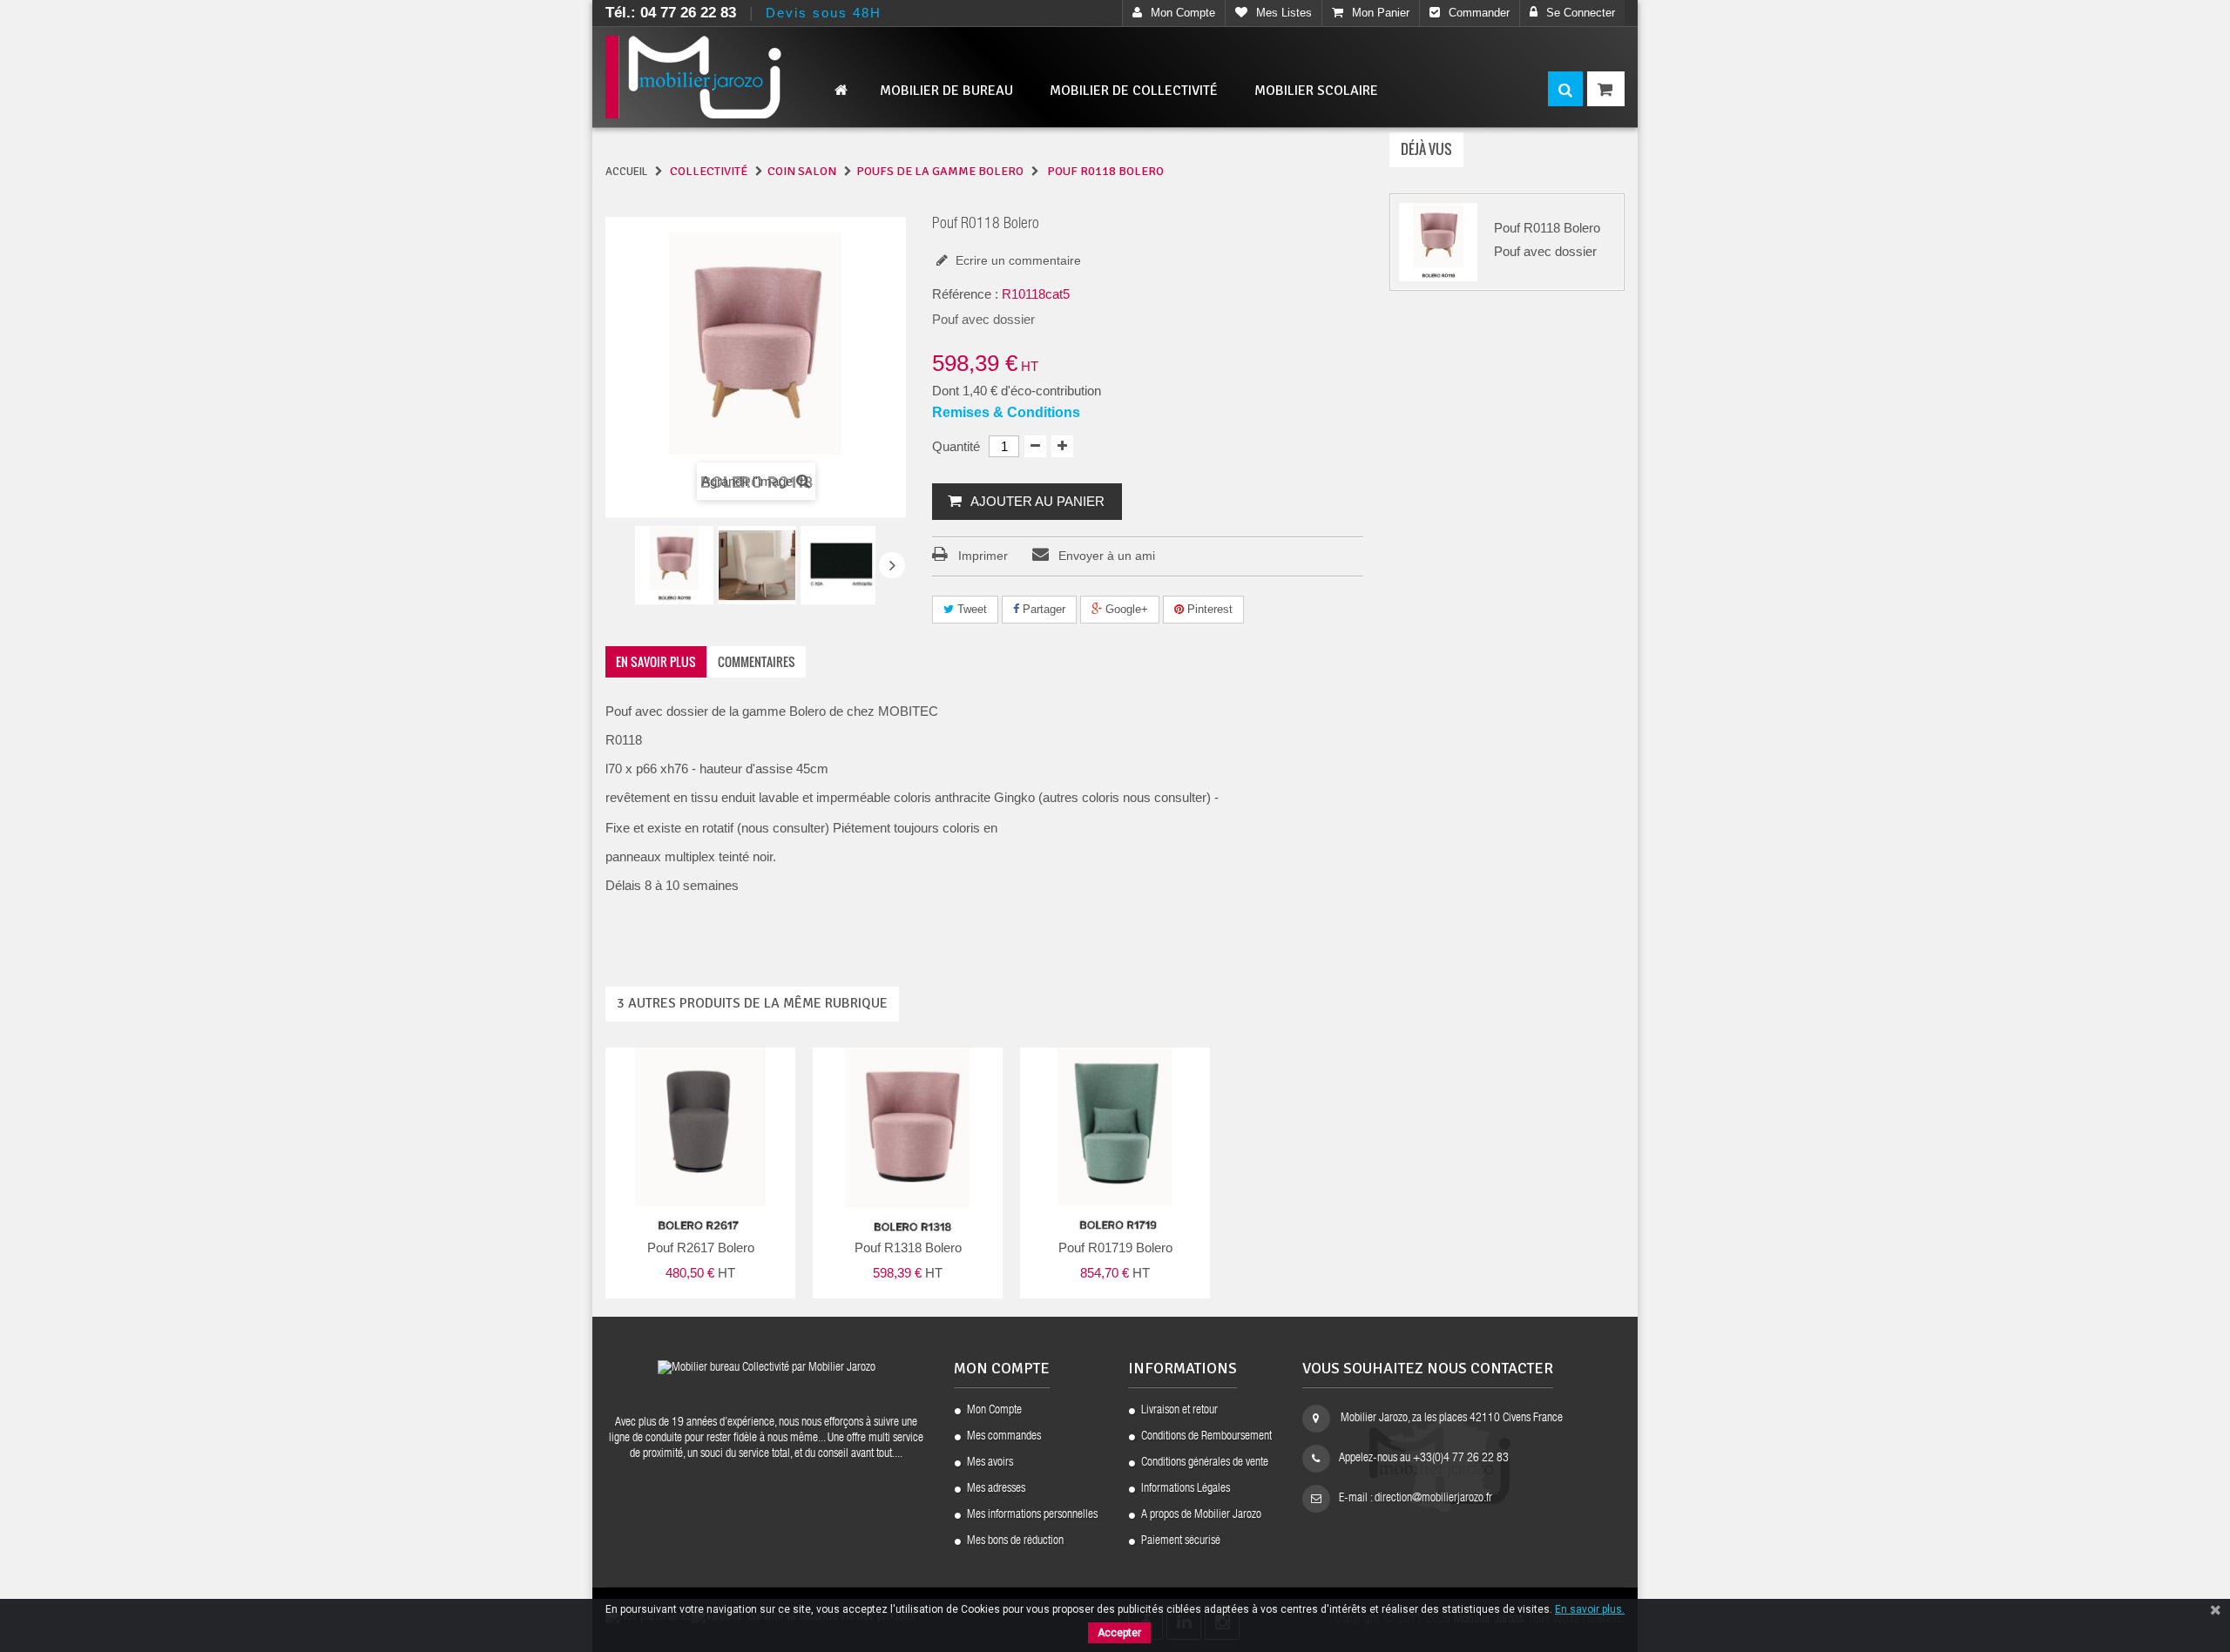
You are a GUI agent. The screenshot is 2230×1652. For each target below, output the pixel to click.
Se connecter (1581, 13)
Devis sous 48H (824, 13)
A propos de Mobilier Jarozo (1201, 1515)
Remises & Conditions (1006, 412)
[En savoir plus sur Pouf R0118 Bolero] (1438, 242)
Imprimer (983, 556)
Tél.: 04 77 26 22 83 (671, 13)
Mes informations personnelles (1032, 1515)
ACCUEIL (626, 172)
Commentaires (757, 661)
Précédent (620, 567)
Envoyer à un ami (1107, 556)
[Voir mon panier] (1606, 89)
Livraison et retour (1179, 1411)
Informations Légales (1186, 1489)
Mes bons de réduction (1015, 1541)
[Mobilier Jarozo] (723, 77)
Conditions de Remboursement (1206, 1437)
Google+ (1125, 609)
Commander (1479, 13)
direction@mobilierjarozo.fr (1433, 1499)
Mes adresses (996, 1489)
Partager (1042, 609)
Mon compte (1183, 13)
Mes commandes (1004, 1437)
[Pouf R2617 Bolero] (674, 565)
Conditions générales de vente (1205, 1463)
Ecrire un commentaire (1017, 260)
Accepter (1119, 1633)
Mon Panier (1381, 13)
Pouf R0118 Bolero (1547, 228)
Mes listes (1284, 13)
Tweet (970, 609)
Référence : (965, 294)
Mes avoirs (990, 1463)
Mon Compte (994, 1411)
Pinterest (1208, 609)
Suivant (892, 565)
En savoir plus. (1590, 1609)
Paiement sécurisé (1181, 1541)
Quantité (956, 446)
